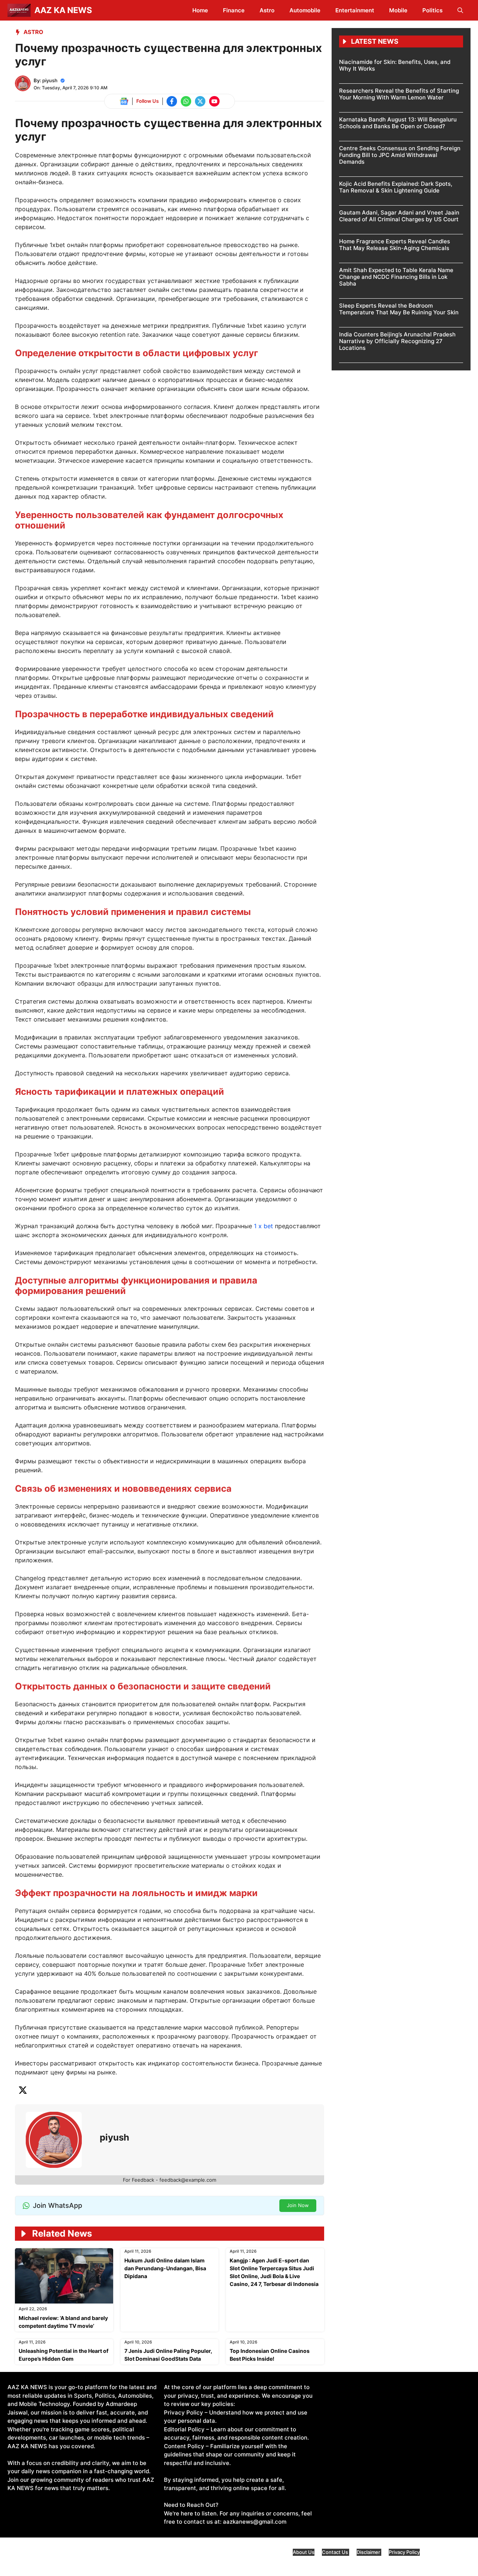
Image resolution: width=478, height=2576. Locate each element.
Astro (267, 10)
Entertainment (355, 10)
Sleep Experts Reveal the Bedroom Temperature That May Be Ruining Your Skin (399, 309)
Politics (432, 10)
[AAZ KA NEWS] (19, 10)
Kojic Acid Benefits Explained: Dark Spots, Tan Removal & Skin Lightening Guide (396, 187)
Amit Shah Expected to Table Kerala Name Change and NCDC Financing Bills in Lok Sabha (396, 277)
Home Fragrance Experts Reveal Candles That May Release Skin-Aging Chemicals (395, 245)
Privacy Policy (404, 2552)
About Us (304, 2552)
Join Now (298, 2205)
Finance (234, 10)
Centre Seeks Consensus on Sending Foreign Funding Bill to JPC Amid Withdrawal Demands (400, 155)
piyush (50, 80)
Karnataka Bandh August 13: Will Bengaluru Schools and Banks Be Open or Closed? (398, 123)
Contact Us (336, 2552)
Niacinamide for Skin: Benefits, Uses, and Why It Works (395, 65)
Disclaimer (369, 2552)
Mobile (398, 10)
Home (200, 10)
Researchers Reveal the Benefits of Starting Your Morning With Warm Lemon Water (399, 94)
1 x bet (263, 1226)
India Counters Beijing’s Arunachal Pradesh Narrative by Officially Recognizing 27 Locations (397, 341)
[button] (460, 10)
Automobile (305, 10)
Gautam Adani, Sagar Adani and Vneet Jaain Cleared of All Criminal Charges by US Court (399, 216)
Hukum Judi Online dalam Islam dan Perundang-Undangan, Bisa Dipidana (165, 2268)
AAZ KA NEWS (63, 10)
